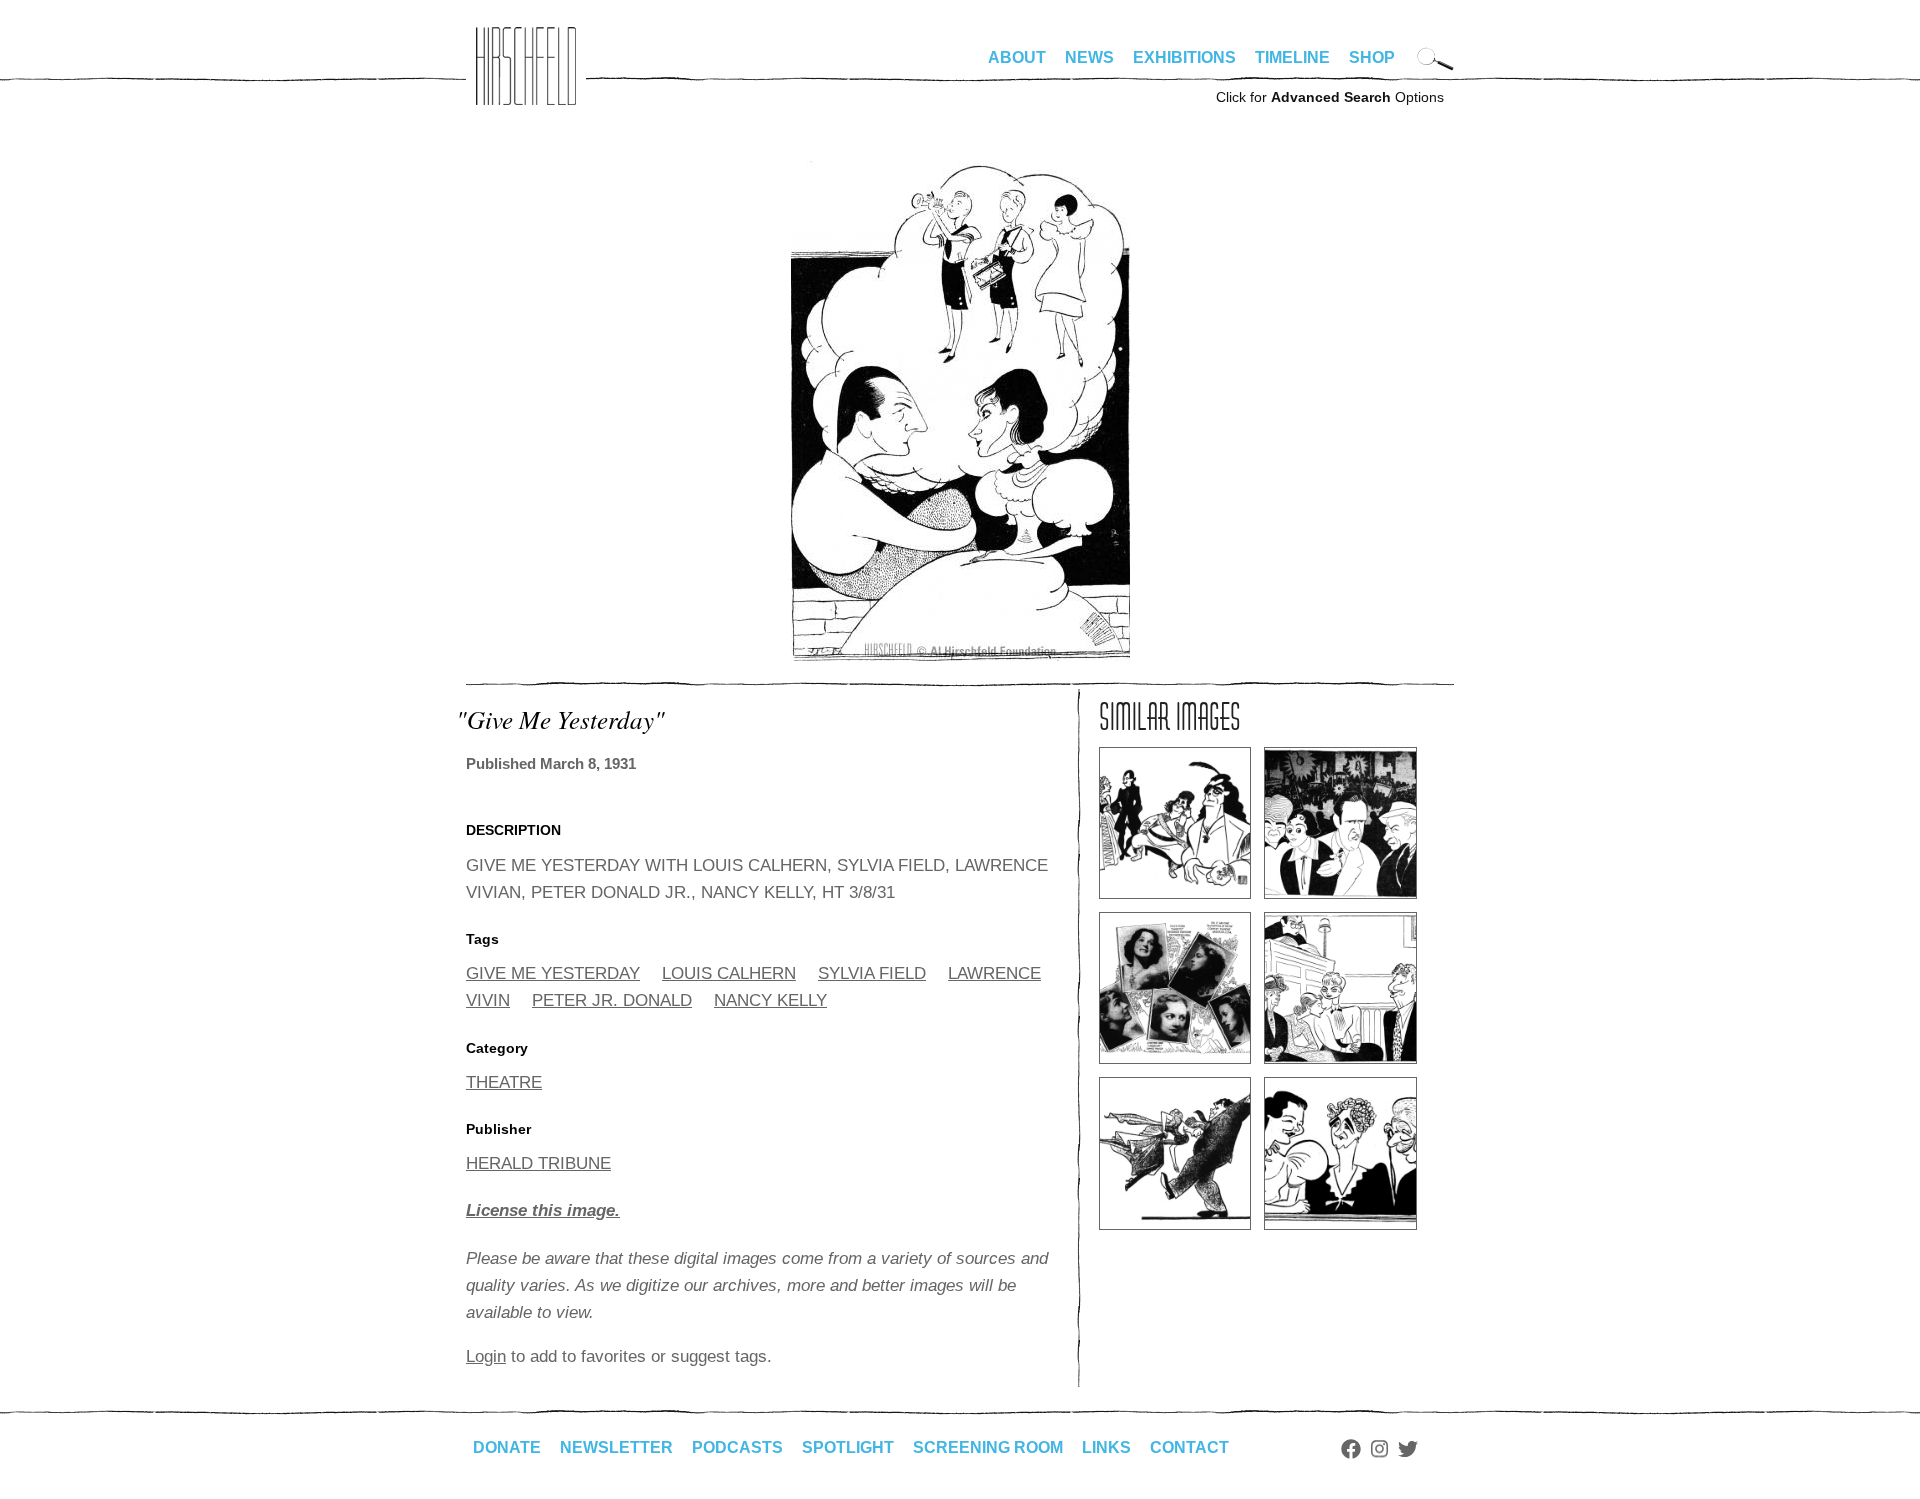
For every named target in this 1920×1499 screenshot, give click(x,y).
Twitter (1408, 1449)
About (1017, 57)
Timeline (1292, 57)
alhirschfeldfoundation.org (526, 66)
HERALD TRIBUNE (538, 1163)
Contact (1189, 1447)
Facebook (1351, 1449)
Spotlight (848, 1447)
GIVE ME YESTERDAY (553, 973)
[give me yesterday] (960, 655)
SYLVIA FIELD (872, 973)
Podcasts (737, 1447)
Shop (1372, 57)
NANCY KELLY (770, 1000)
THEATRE (504, 1082)
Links (1106, 1447)
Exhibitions (1184, 57)
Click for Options (1330, 97)
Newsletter (616, 1447)
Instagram (1379, 1449)
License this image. (543, 1210)
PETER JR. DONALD (612, 1000)
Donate (507, 1447)
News (1089, 57)
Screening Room (988, 1447)
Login (486, 1356)
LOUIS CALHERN (729, 973)
